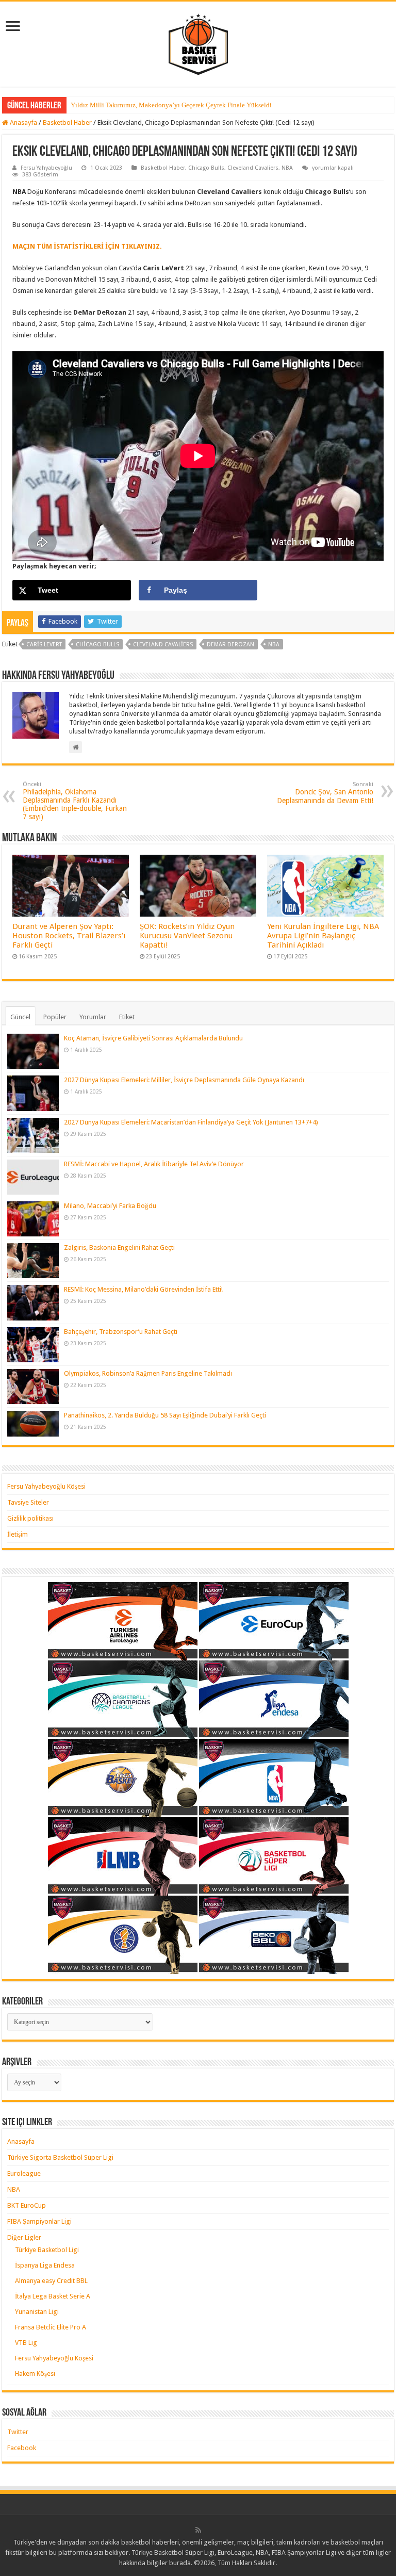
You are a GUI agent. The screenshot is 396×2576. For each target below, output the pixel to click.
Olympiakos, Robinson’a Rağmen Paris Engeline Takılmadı (148, 1373)
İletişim (18, 1534)
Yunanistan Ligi (37, 2312)
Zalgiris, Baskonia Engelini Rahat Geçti (119, 1248)
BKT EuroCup (27, 2205)
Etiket (127, 1017)
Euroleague (24, 2173)
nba (274, 645)
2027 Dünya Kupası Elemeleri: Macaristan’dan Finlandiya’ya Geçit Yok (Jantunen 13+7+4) (191, 1122)
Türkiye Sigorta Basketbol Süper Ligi (60, 2157)
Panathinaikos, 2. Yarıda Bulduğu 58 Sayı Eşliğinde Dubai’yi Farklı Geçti (165, 1415)
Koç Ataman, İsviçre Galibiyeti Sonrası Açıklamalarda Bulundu (153, 1038)
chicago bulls (97, 645)
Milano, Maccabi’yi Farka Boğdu (110, 1206)
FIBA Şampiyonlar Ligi (39, 2221)
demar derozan (230, 645)
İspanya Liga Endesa (45, 2265)
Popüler (55, 1017)
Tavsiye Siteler (28, 1502)
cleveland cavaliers (163, 645)
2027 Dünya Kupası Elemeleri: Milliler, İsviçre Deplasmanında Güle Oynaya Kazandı (184, 1080)
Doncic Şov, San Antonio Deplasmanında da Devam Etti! (325, 793)
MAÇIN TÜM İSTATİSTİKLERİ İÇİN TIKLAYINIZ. (87, 246)
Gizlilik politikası (30, 1518)
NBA (287, 168)
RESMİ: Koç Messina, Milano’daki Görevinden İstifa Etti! (143, 1289)
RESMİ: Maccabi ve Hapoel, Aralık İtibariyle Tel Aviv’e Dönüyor (154, 1164)
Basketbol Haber (67, 123)
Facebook (22, 2448)
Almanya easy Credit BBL (51, 2281)
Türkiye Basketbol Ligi (47, 2250)
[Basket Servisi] (198, 42)
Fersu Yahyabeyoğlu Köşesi (46, 1486)
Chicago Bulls (206, 168)
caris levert (44, 645)
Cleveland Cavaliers (253, 168)
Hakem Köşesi (35, 2374)
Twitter (18, 2432)
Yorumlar (93, 1017)
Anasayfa (23, 123)
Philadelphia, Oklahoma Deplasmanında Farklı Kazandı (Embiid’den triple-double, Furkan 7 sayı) (75, 801)
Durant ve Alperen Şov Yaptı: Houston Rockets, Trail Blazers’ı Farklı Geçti (69, 936)
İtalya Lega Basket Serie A (53, 2296)
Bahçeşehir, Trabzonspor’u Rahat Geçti (121, 1332)
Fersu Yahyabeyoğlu (46, 168)
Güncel (20, 1017)
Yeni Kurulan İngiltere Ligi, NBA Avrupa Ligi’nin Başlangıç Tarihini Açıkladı (323, 936)
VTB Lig (26, 2343)
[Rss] (198, 2530)
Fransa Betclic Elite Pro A (51, 2327)
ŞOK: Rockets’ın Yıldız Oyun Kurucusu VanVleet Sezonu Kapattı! (187, 936)
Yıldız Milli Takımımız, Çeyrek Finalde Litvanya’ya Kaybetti (157, 105)
